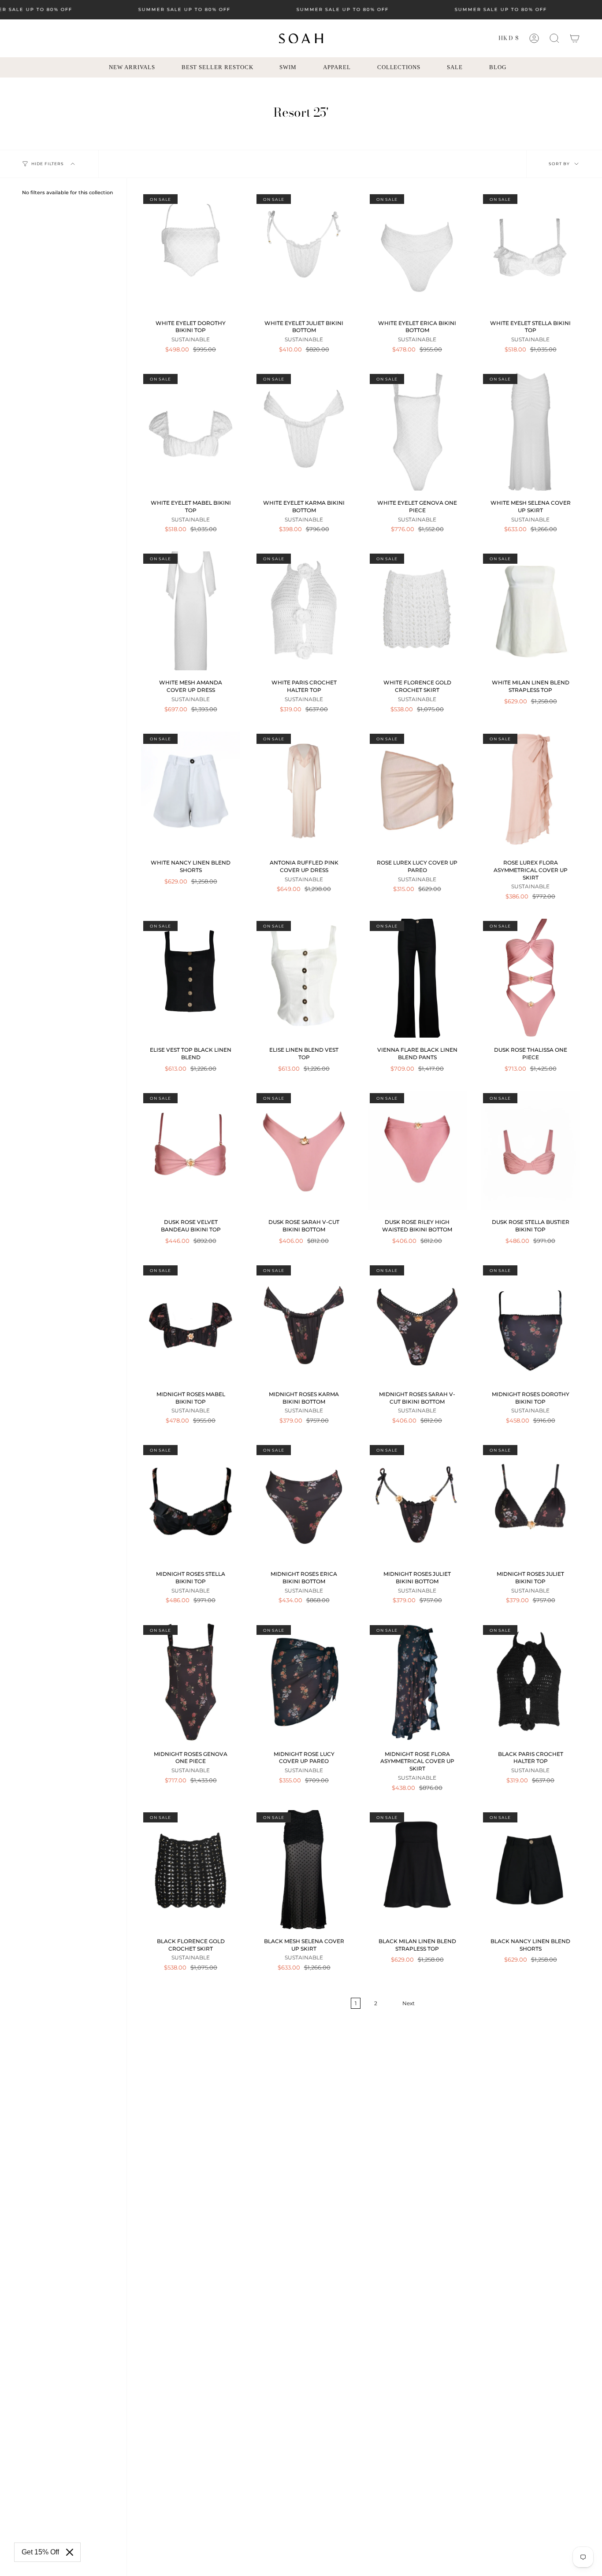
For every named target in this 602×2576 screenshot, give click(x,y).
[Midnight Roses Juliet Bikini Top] (530, 1502)
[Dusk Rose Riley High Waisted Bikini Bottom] (417, 1150)
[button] (554, 38)
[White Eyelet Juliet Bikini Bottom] (304, 251)
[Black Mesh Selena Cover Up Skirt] (304, 1870)
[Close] (70, 2552)
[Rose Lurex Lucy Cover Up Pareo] (417, 791)
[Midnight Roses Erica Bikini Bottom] (304, 1502)
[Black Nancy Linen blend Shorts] (530, 1870)
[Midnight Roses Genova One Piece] (191, 1682)
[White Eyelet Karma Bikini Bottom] (304, 431)
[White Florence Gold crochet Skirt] (417, 611)
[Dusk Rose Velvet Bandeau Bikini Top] (191, 1150)
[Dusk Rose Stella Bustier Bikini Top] (530, 1150)
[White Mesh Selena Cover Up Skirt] (530, 431)
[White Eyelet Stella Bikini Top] (530, 251)
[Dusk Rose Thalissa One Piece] (530, 978)
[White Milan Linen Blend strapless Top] (530, 611)
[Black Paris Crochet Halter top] (530, 1682)
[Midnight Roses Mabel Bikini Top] (191, 1323)
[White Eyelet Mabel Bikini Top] (191, 431)
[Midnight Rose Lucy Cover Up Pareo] (304, 1682)
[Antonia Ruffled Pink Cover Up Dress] (304, 791)
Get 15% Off (40, 2552)
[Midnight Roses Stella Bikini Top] (191, 1502)
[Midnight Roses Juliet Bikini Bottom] (417, 1502)
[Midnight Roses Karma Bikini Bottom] (304, 1323)
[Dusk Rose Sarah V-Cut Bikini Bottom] (304, 1150)
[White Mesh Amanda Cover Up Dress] (191, 611)
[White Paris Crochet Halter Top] (304, 611)
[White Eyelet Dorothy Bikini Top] (191, 251)
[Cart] (575, 38)
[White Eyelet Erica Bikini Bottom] (417, 251)
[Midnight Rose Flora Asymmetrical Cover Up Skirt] (417, 1682)
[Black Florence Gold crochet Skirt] (191, 1870)
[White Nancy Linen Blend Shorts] (191, 791)
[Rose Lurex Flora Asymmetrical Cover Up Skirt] (530, 791)
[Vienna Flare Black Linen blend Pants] (417, 978)
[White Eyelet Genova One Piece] (417, 431)
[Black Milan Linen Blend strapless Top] (417, 1870)
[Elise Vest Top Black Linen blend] (191, 978)
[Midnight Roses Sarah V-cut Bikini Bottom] (417, 1323)
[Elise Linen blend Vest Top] (304, 978)
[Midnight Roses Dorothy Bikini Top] (530, 1323)
